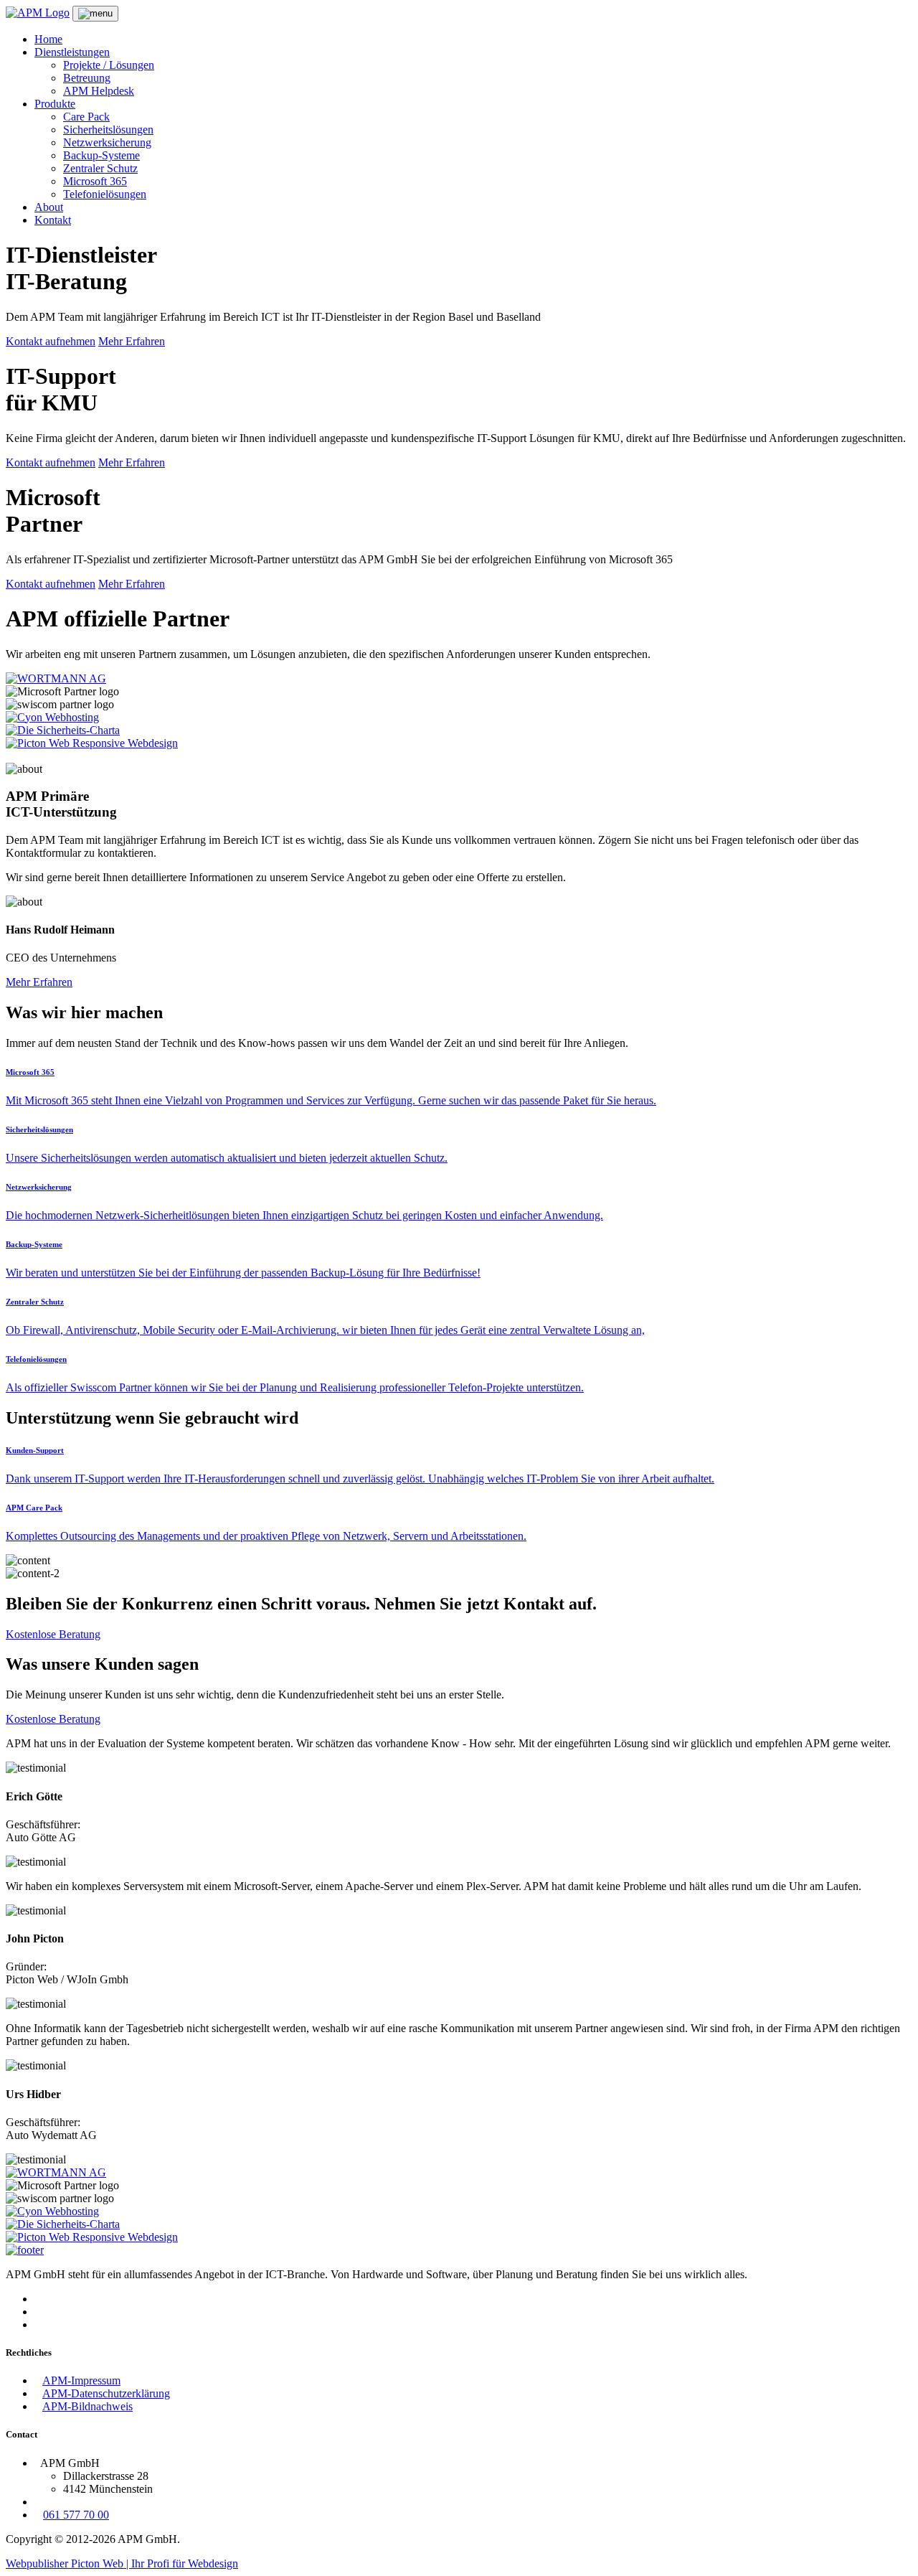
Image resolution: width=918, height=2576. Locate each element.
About (49, 207)
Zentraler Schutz (100, 168)
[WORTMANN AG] (56, 678)
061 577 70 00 (76, 2515)
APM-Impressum (81, 2380)
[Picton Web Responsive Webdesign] (92, 743)
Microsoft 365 (95, 181)
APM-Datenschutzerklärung (106, 2393)
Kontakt (53, 220)
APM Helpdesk (99, 91)
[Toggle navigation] (95, 14)
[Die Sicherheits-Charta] (63, 730)
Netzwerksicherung (107, 142)
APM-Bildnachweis (87, 2406)
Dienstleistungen (72, 52)
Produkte (55, 104)
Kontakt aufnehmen (51, 341)
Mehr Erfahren (132, 341)
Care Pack (86, 117)
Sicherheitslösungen (108, 130)
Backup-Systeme (101, 155)
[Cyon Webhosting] (52, 717)
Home (48, 39)
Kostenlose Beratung (53, 1634)
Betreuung (87, 78)
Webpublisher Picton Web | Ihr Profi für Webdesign (122, 2563)
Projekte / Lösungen (109, 65)
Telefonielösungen (105, 194)
